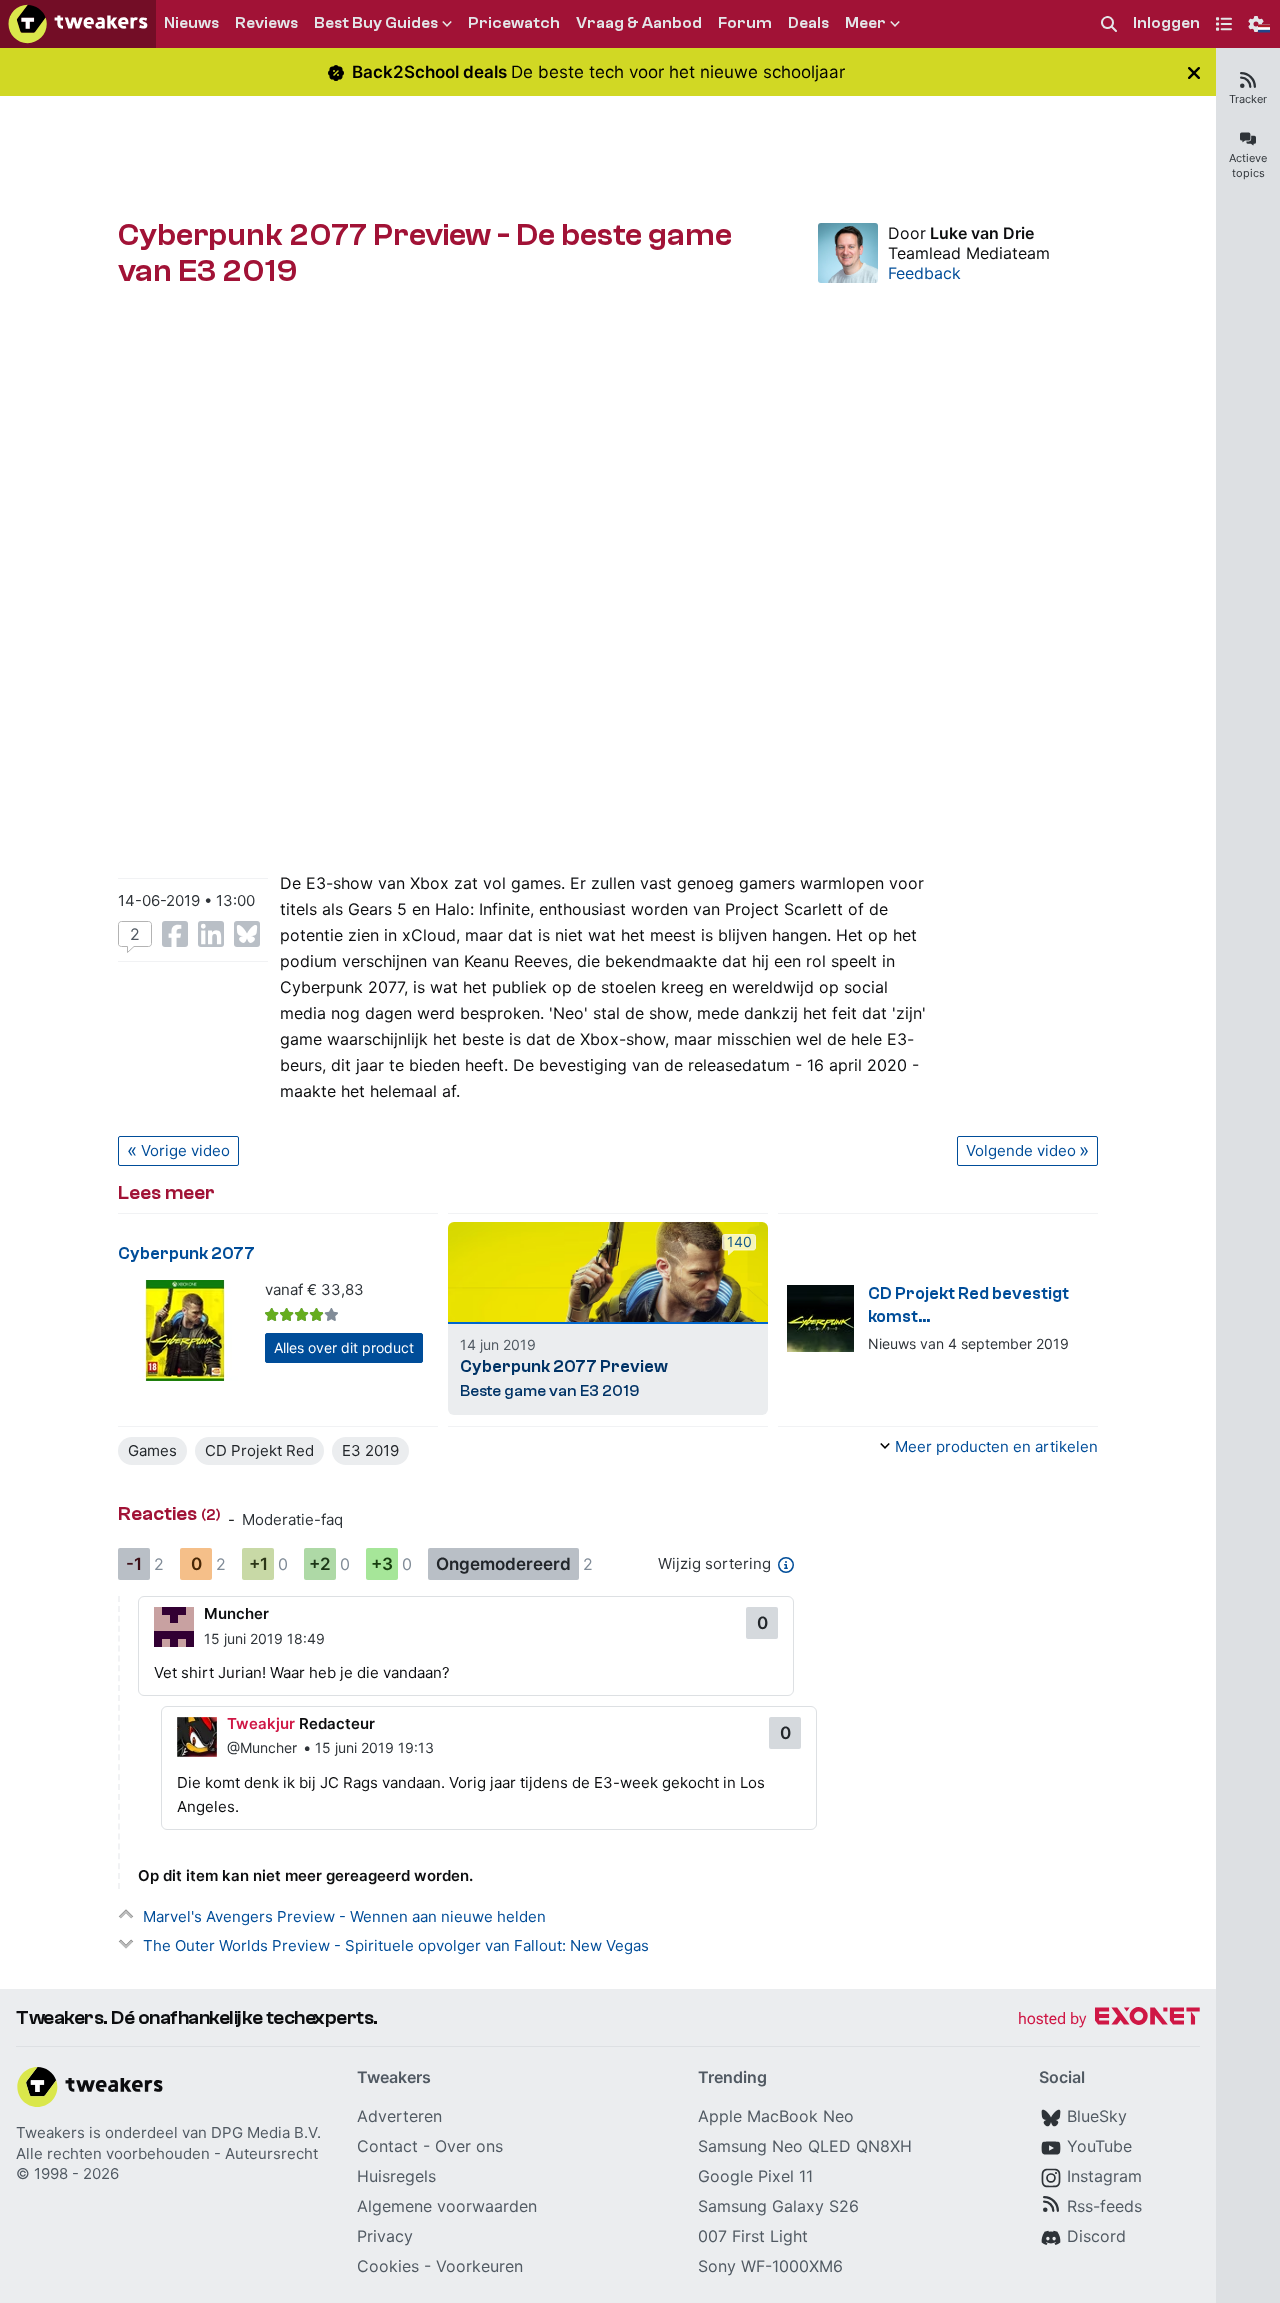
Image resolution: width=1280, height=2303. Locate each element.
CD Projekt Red (259, 1450)
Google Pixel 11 (755, 2176)
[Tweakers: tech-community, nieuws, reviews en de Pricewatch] (78, 24)
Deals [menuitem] (808, 23)
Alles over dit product (344, 1347)
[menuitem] (1109, 24)
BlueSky (1097, 2116)
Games (152, 1450)
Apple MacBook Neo (776, 2116)
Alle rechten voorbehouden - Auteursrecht (167, 2153)
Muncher (236, 1613)
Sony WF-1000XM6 (770, 2266)
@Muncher (262, 1747)
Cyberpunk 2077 (186, 1253)
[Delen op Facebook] (175, 934)
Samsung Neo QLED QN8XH (805, 2146)
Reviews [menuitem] (266, 23)
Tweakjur (261, 1723)
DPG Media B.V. (266, 2132)
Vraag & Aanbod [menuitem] (639, 23)
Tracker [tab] (1248, 99)
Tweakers (50, 2132)
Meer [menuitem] (865, 23)
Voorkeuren (479, 2266)
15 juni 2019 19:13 (374, 1747)
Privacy (385, 2236)
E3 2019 (370, 1450)
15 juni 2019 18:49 (264, 1638)
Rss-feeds (1104, 2206)
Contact (387, 2146)
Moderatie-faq (292, 1519)
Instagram (1104, 2176)
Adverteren (399, 2116)
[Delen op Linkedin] (211, 934)
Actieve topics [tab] (1248, 165)
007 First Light (753, 2236)
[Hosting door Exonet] (1109, 2019)
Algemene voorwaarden (447, 2206)
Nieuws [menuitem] (191, 23)
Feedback (924, 273)
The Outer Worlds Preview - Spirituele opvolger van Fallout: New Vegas (396, 1945)
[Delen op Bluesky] (247, 934)
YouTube (1099, 2146)
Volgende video (1021, 1150)
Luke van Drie (982, 233)
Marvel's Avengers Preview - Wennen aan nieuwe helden (344, 1916)
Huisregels (396, 2176)
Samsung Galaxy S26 (778, 2206)
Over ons (469, 2146)
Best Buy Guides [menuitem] (376, 23)
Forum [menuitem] (745, 23)
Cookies (388, 2266)
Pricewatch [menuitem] (514, 23)
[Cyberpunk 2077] (185, 1330)
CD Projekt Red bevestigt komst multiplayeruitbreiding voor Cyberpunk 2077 (979, 1306)
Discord (1096, 2236)
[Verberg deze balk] (1194, 72)
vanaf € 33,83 (314, 1289)
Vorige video (185, 1150)
